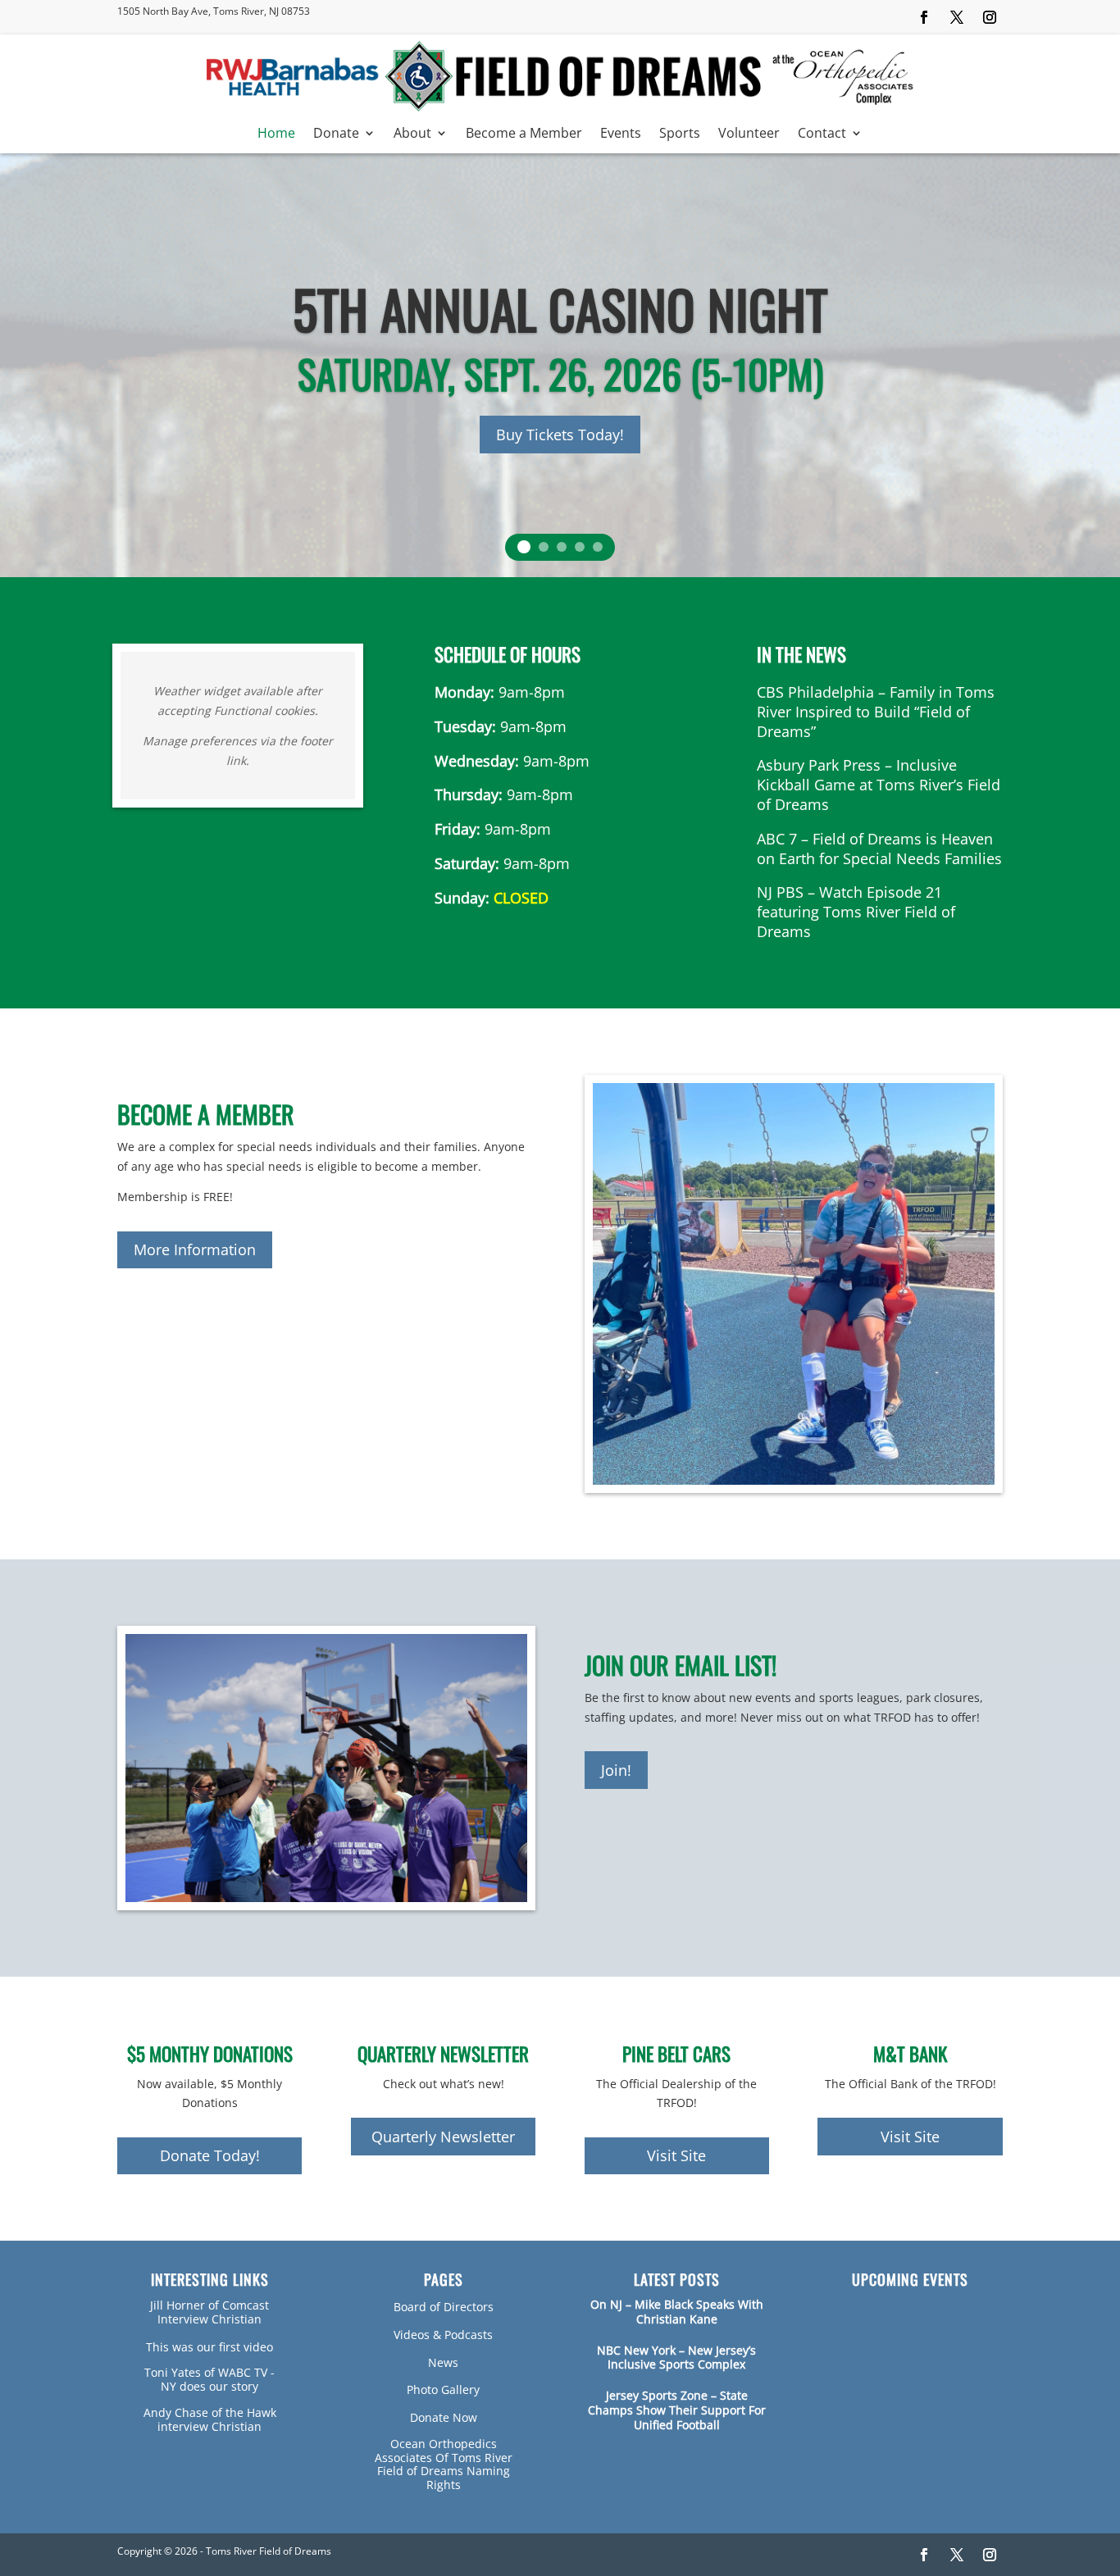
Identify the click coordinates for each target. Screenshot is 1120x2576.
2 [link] (544, 547)
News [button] (443, 2362)
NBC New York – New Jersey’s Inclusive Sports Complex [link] (676, 2358)
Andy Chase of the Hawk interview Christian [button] (210, 2419)
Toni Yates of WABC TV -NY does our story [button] (209, 2379)
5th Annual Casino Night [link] (560, 308)
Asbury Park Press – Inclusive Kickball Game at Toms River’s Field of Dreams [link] (879, 785)
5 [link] (598, 547)
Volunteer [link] (749, 134)
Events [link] (621, 134)
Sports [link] (680, 134)
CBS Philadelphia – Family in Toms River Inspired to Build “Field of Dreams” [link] (876, 712)
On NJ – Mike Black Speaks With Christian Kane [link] (677, 2312)
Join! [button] (616, 1770)
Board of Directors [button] (444, 2307)
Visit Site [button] (676, 2155)
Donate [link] (336, 134)
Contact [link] (822, 134)
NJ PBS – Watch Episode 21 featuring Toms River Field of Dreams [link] (856, 912)
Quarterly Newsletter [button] (443, 2137)
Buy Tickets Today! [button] (560, 435)
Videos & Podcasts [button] (443, 2335)
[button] (924, 17)
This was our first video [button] (209, 2347)
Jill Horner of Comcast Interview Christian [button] (209, 2312)
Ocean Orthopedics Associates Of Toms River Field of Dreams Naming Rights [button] (444, 2464)
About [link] (412, 134)
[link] (560, 108)
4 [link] (580, 547)
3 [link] (562, 547)
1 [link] (524, 547)
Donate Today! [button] (210, 2155)
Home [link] (276, 134)
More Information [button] (195, 1249)
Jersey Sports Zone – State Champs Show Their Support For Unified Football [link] (677, 2410)
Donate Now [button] (444, 2417)
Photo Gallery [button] (443, 2389)
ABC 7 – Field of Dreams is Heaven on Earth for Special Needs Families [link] (879, 849)
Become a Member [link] (524, 134)
